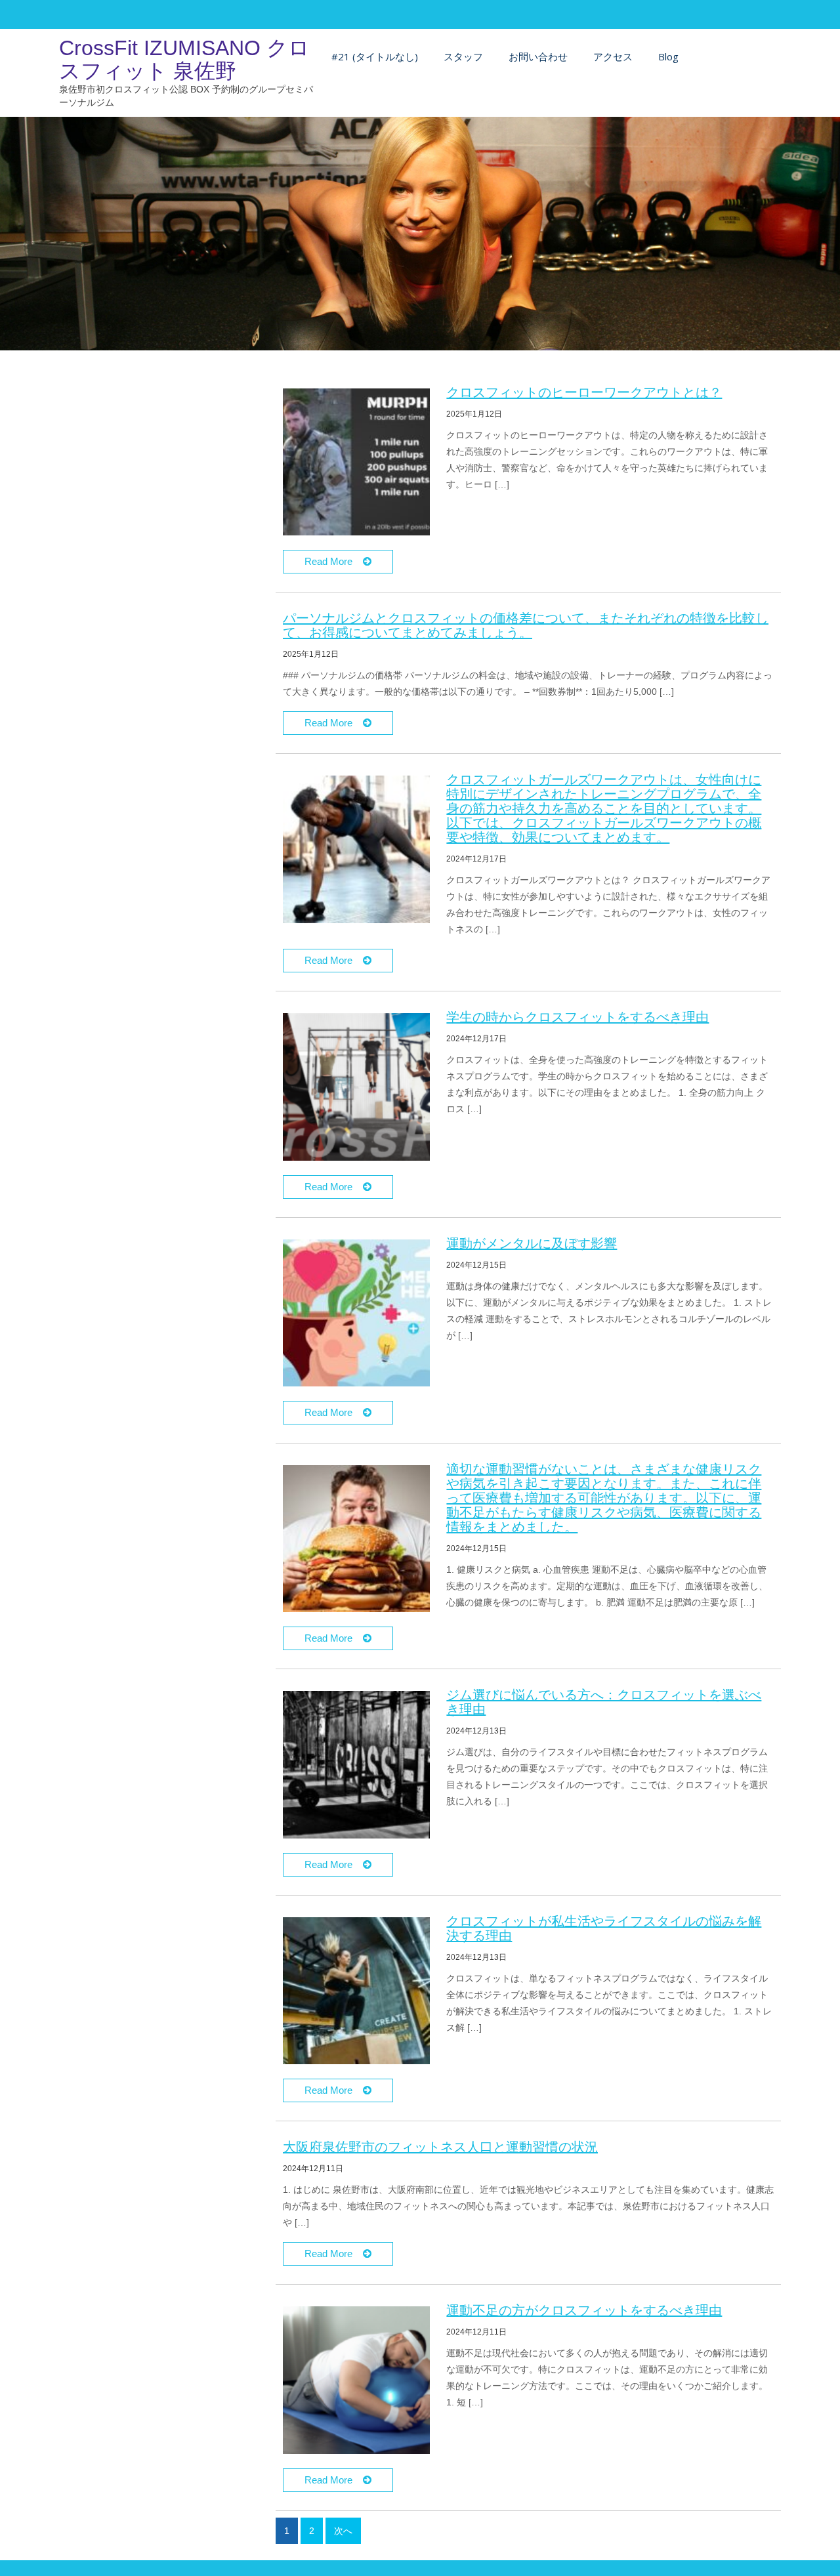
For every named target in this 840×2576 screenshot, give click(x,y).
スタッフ (463, 56)
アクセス (613, 56)
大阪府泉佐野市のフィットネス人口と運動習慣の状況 (440, 2147)
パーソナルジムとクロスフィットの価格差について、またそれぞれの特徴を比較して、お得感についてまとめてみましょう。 (526, 625)
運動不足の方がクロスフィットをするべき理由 (584, 2310)
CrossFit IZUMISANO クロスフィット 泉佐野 (184, 59)
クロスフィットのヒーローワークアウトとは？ (584, 392)
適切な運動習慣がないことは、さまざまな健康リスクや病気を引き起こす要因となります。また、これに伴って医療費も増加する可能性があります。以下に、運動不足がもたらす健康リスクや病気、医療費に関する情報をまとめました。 (604, 1498)
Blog (668, 56)
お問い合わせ (538, 56)
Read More (334, 561)
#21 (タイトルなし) (375, 56)
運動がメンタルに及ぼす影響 (532, 1243)
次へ (343, 2531)
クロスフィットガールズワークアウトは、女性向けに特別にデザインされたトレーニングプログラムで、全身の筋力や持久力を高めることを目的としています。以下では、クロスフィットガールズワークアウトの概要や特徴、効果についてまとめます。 (604, 808)
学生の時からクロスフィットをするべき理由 (577, 1017)
